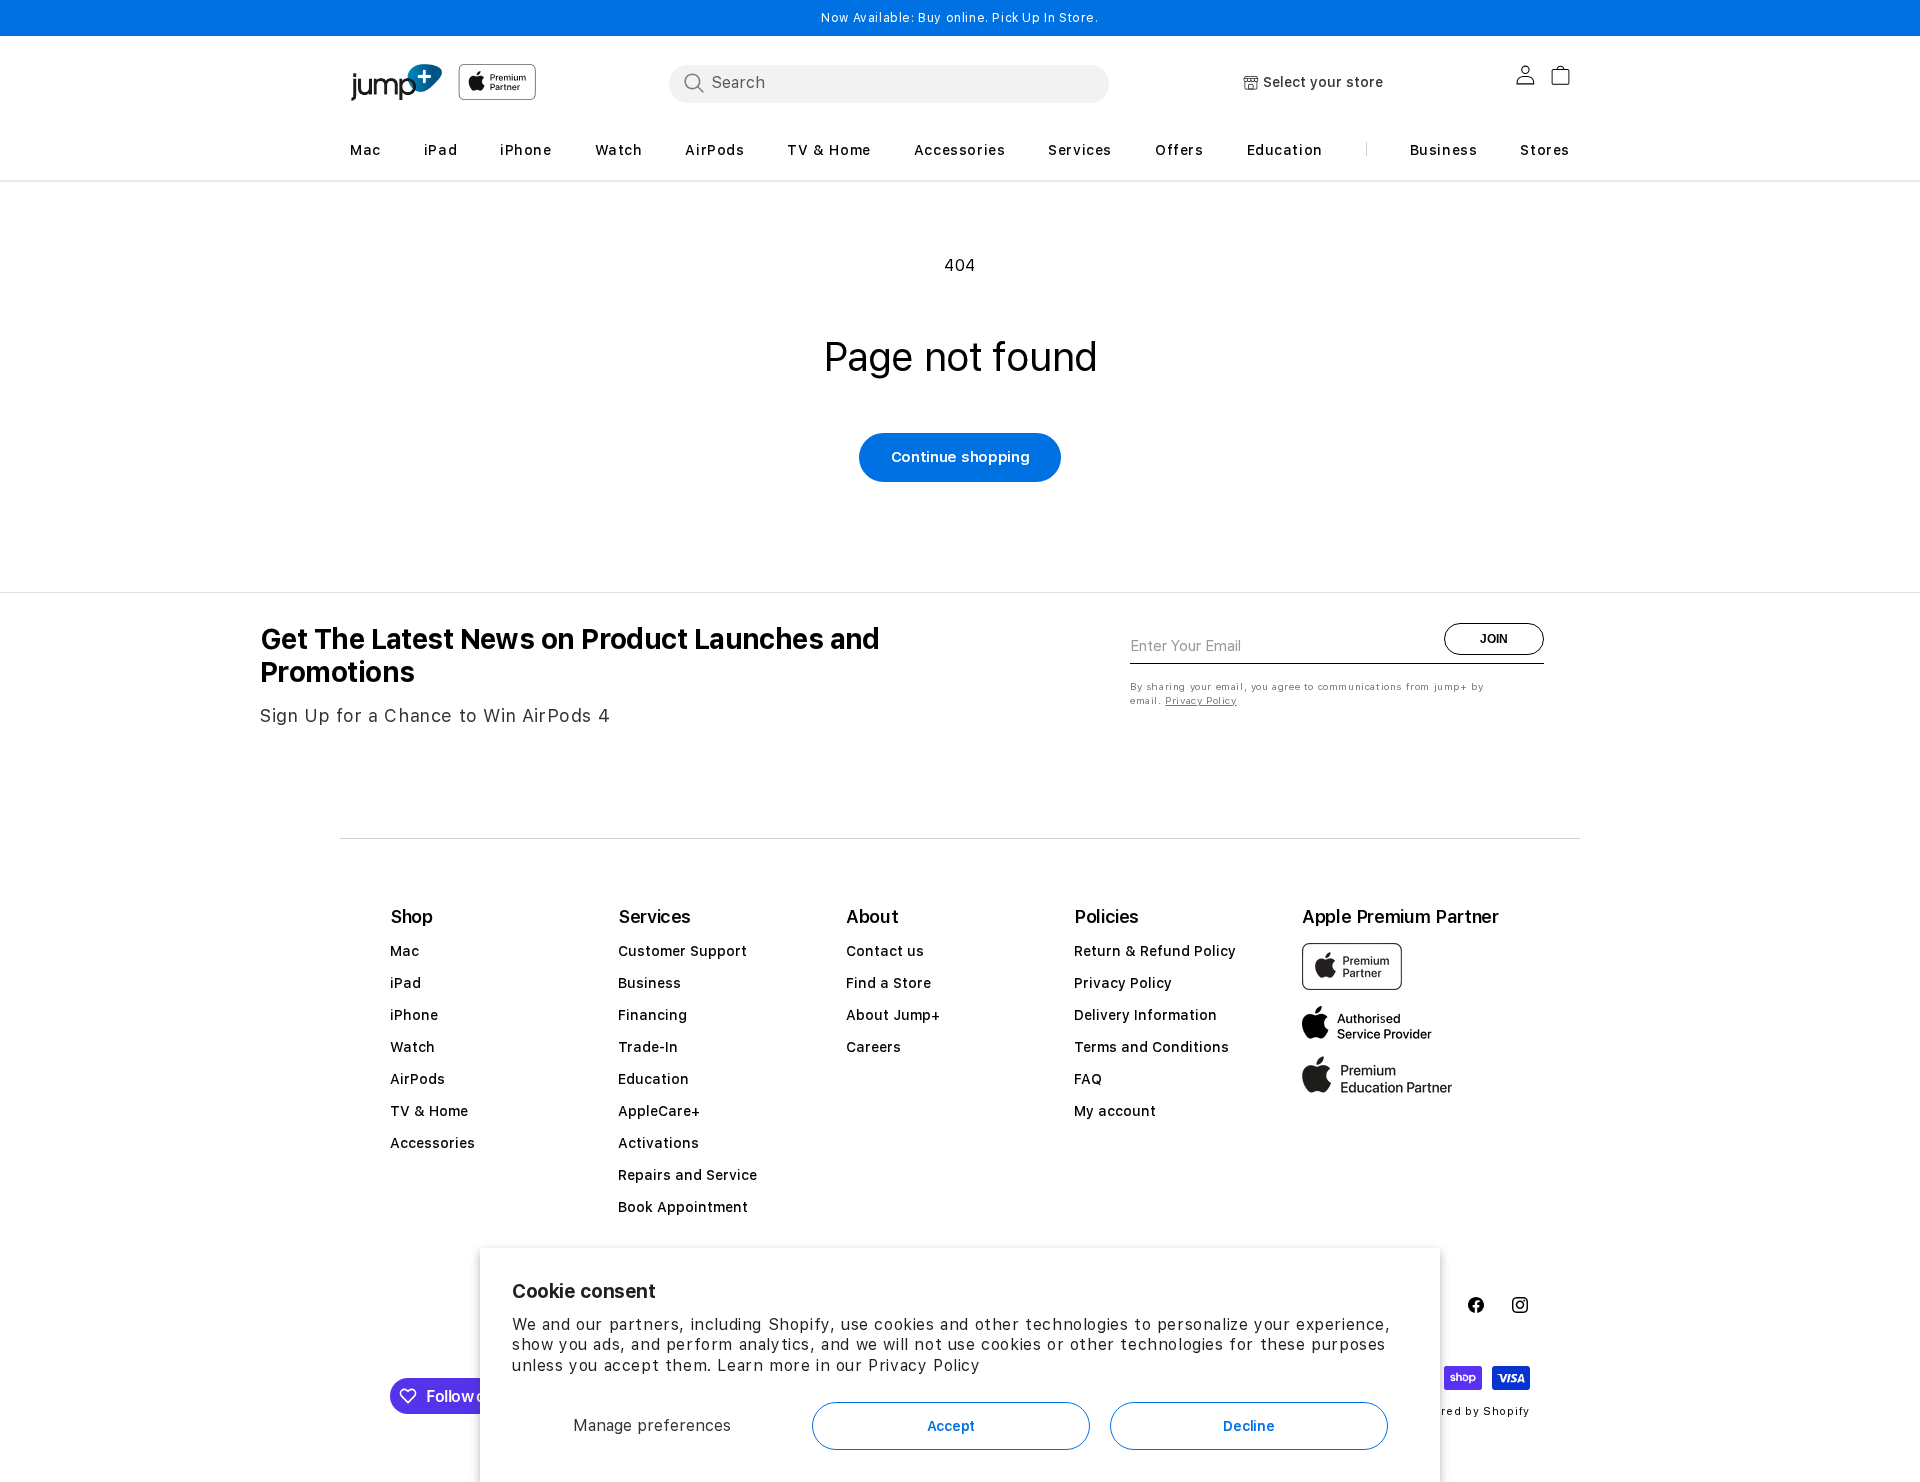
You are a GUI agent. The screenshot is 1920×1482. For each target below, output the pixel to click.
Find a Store (888, 983)
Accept (951, 1426)
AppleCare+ (659, 1111)
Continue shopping (960, 457)
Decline (1248, 1426)
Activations (658, 1143)
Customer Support (682, 951)
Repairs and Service (687, 1175)
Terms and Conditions (1151, 1047)
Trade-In (648, 1047)
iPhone (414, 1015)
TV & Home (429, 1111)
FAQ (1088, 1079)
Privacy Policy (924, 1365)
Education (653, 1079)
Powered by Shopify (1469, 1411)
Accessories (432, 1143)
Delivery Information (1145, 1015)
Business (649, 983)
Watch (412, 1047)
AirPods (417, 1079)
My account (1115, 1111)
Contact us (885, 951)
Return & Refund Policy (1155, 951)
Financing (652, 1015)
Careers (873, 1047)
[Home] (396, 82)
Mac (404, 951)
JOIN (1494, 639)
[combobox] (889, 83)
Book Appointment (683, 1207)
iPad (405, 983)
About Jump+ (893, 1015)
